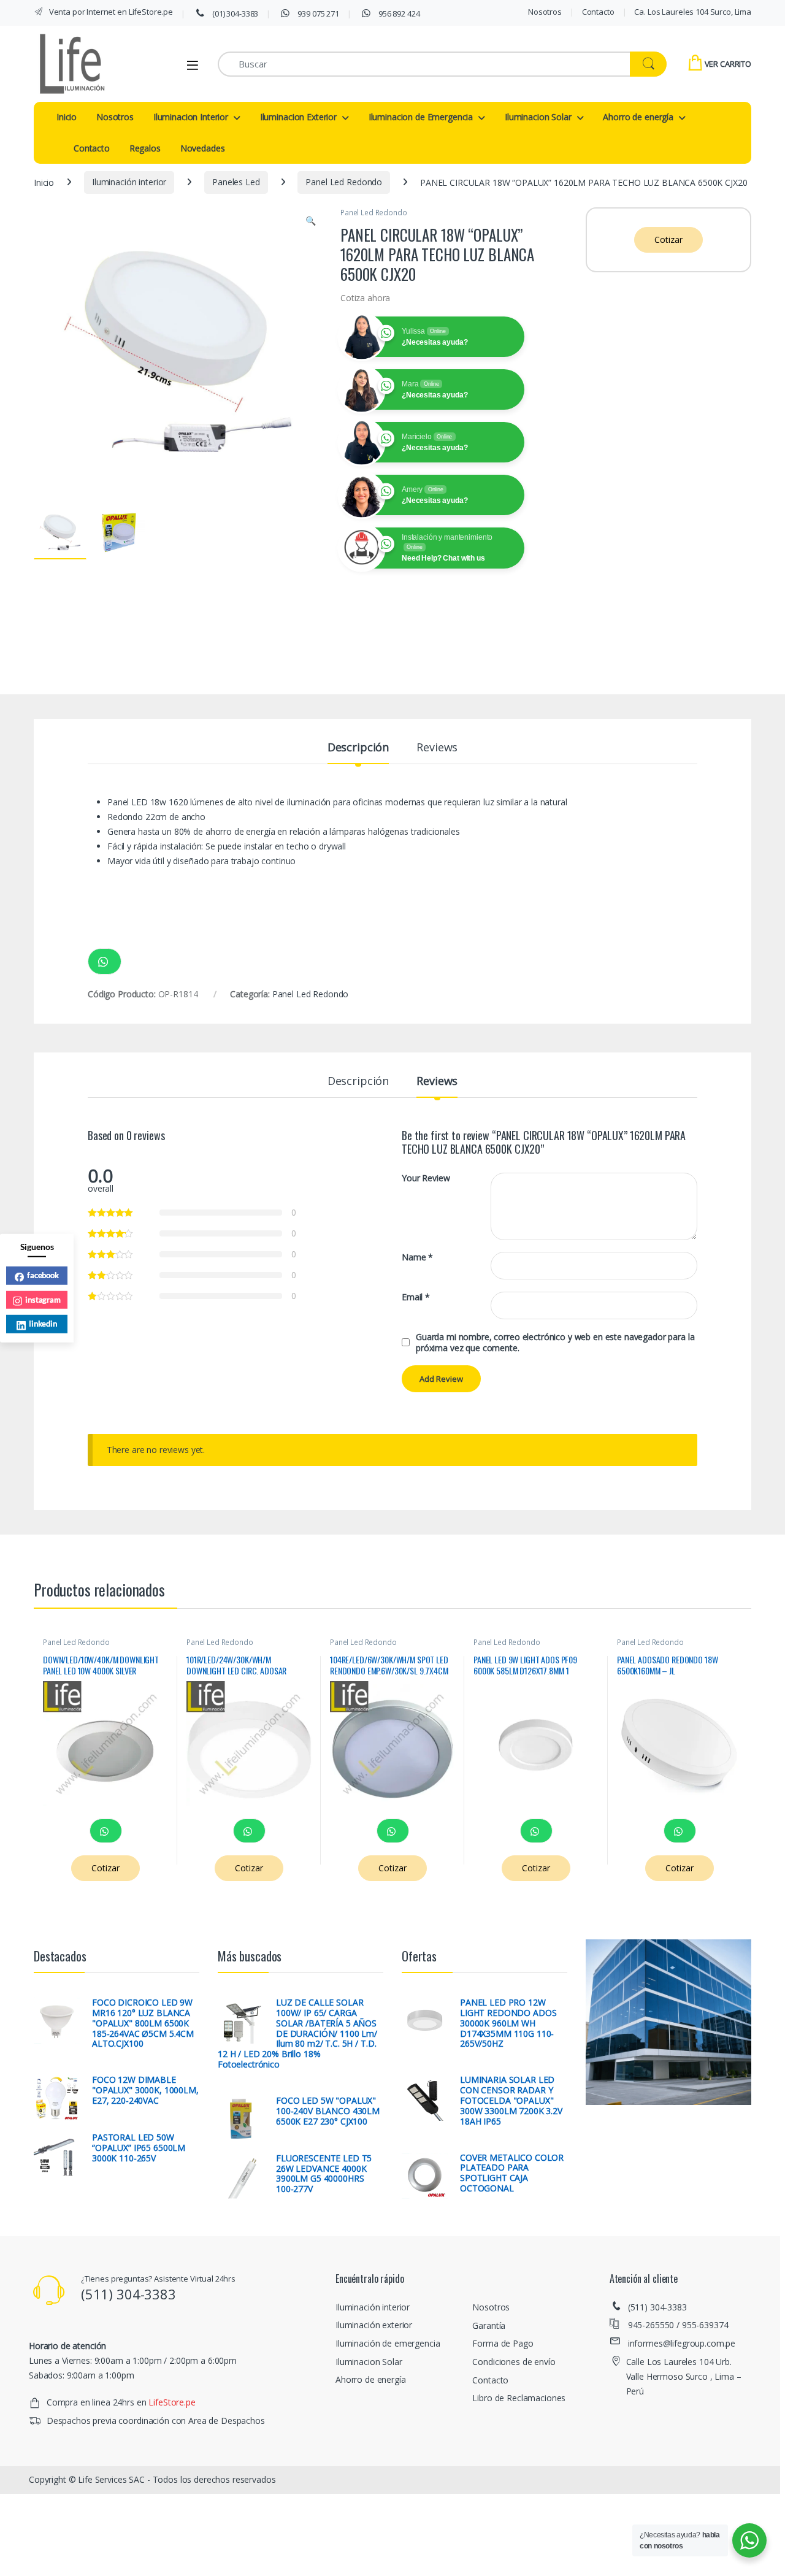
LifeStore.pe (172, 2402)
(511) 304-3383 (657, 2307)
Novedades (203, 148)
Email (416, 1297)
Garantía (489, 2325)
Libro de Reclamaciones (519, 2398)
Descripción (358, 748)
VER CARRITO (728, 64)
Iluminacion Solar (538, 117)
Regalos (145, 148)
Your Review (426, 1178)
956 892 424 (398, 13)
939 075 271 (318, 13)
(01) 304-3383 (234, 13)
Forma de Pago (503, 2343)
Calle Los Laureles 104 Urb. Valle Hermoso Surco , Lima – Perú (684, 2376)
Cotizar (668, 240)
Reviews (437, 748)
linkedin (43, 1324)
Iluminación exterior (374, 2325)
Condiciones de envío (514, 2362)
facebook (43, 1275)
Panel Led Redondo (344, 182)
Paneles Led (236, 182)
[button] (311, 221)
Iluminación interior (129, 182)
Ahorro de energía (638, 117)
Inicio (67, 117)
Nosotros (545, 12)
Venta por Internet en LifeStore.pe (110, 12)
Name (417, 1257)
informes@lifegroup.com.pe (682, 2343)
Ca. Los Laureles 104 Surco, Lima (693, 12)
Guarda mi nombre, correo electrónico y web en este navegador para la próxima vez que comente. (555, 1343)
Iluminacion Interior (191, 117)
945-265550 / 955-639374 (678, 2325)
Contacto (598, 12)
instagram (43, 1299)
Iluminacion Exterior (298, 117)
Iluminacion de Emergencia (421, 117)
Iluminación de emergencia (388, 2343)
